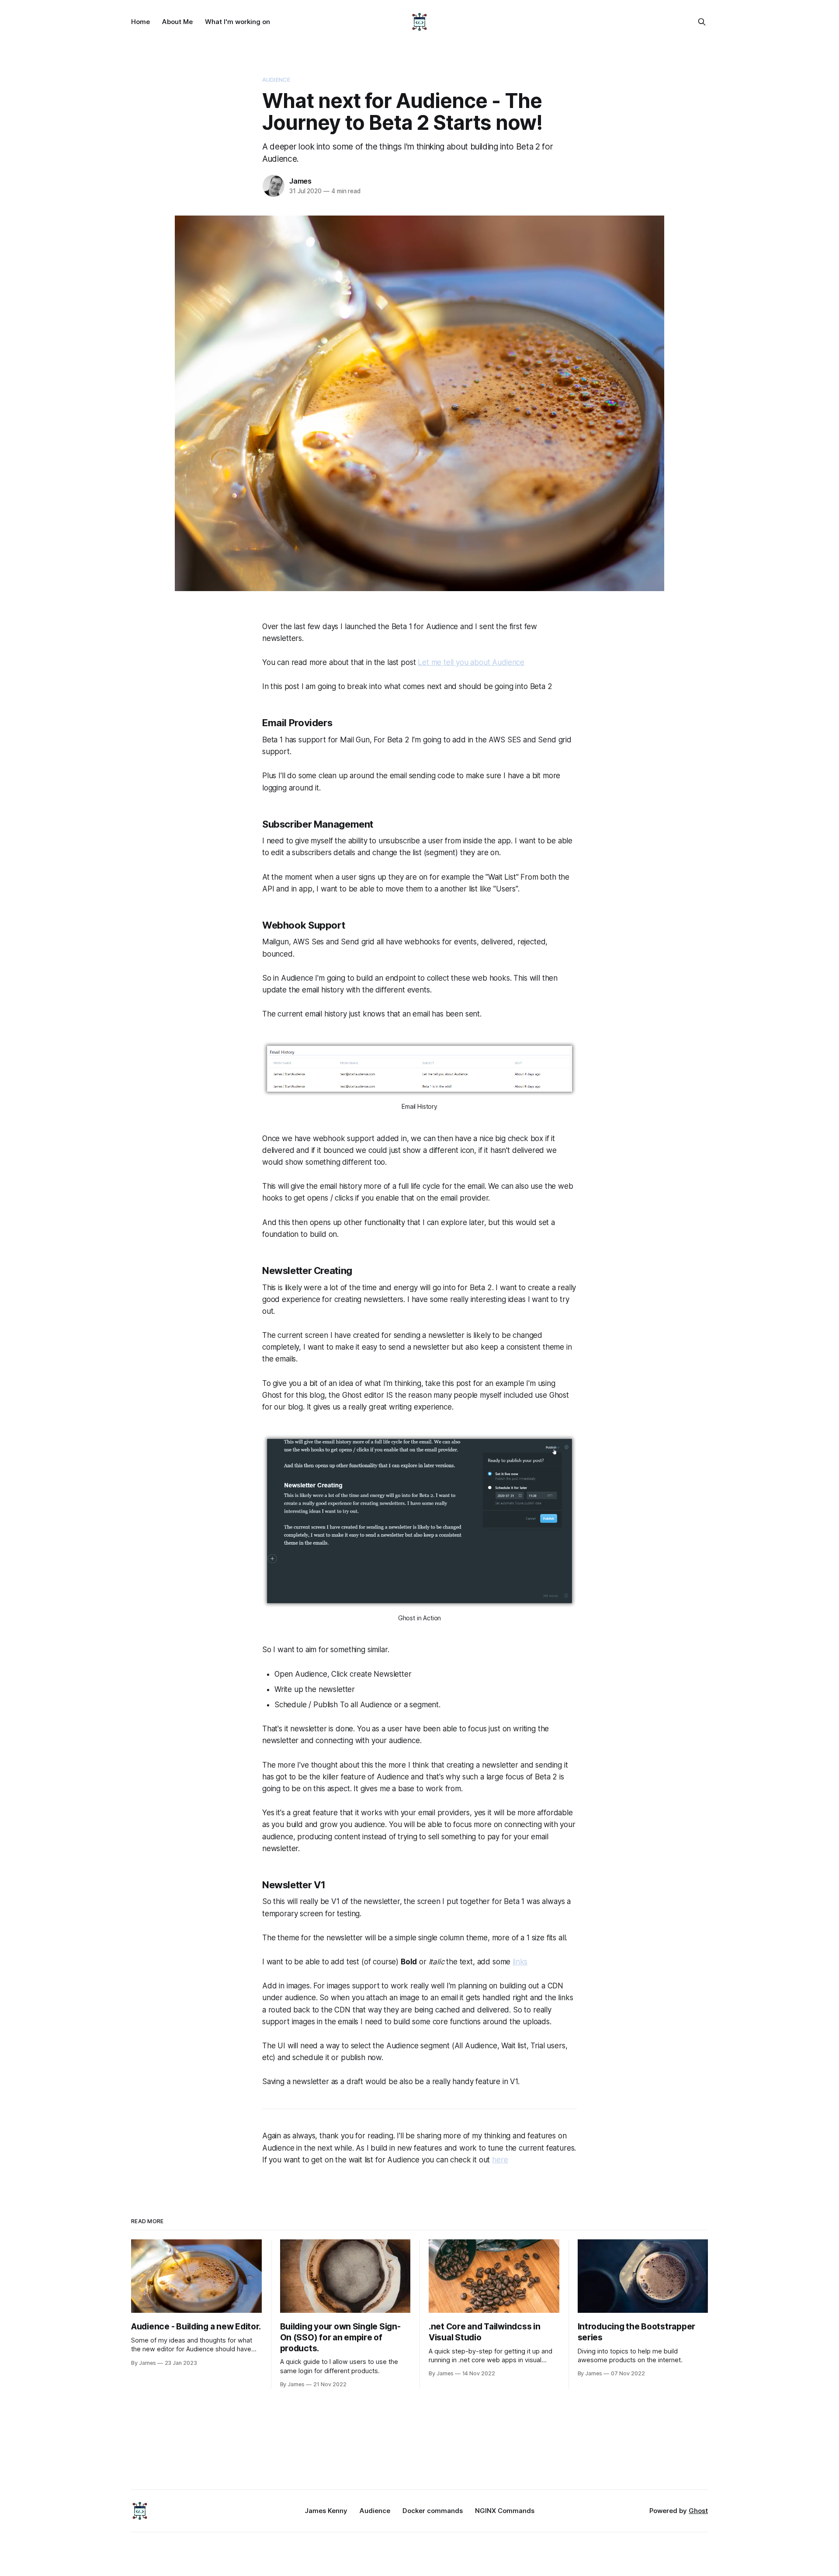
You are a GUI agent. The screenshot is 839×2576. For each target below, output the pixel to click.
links (520, 1962)
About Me (177, 22)
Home (140, 22)
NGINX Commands (505, 2511)
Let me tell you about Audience (471, 662)
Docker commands (433, 2511)
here (500, 2160)
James (300, 181)
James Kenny (326, 2511)
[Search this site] (702, 22)
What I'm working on (237, 22)
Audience (276, 80)
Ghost (698, 2511)
